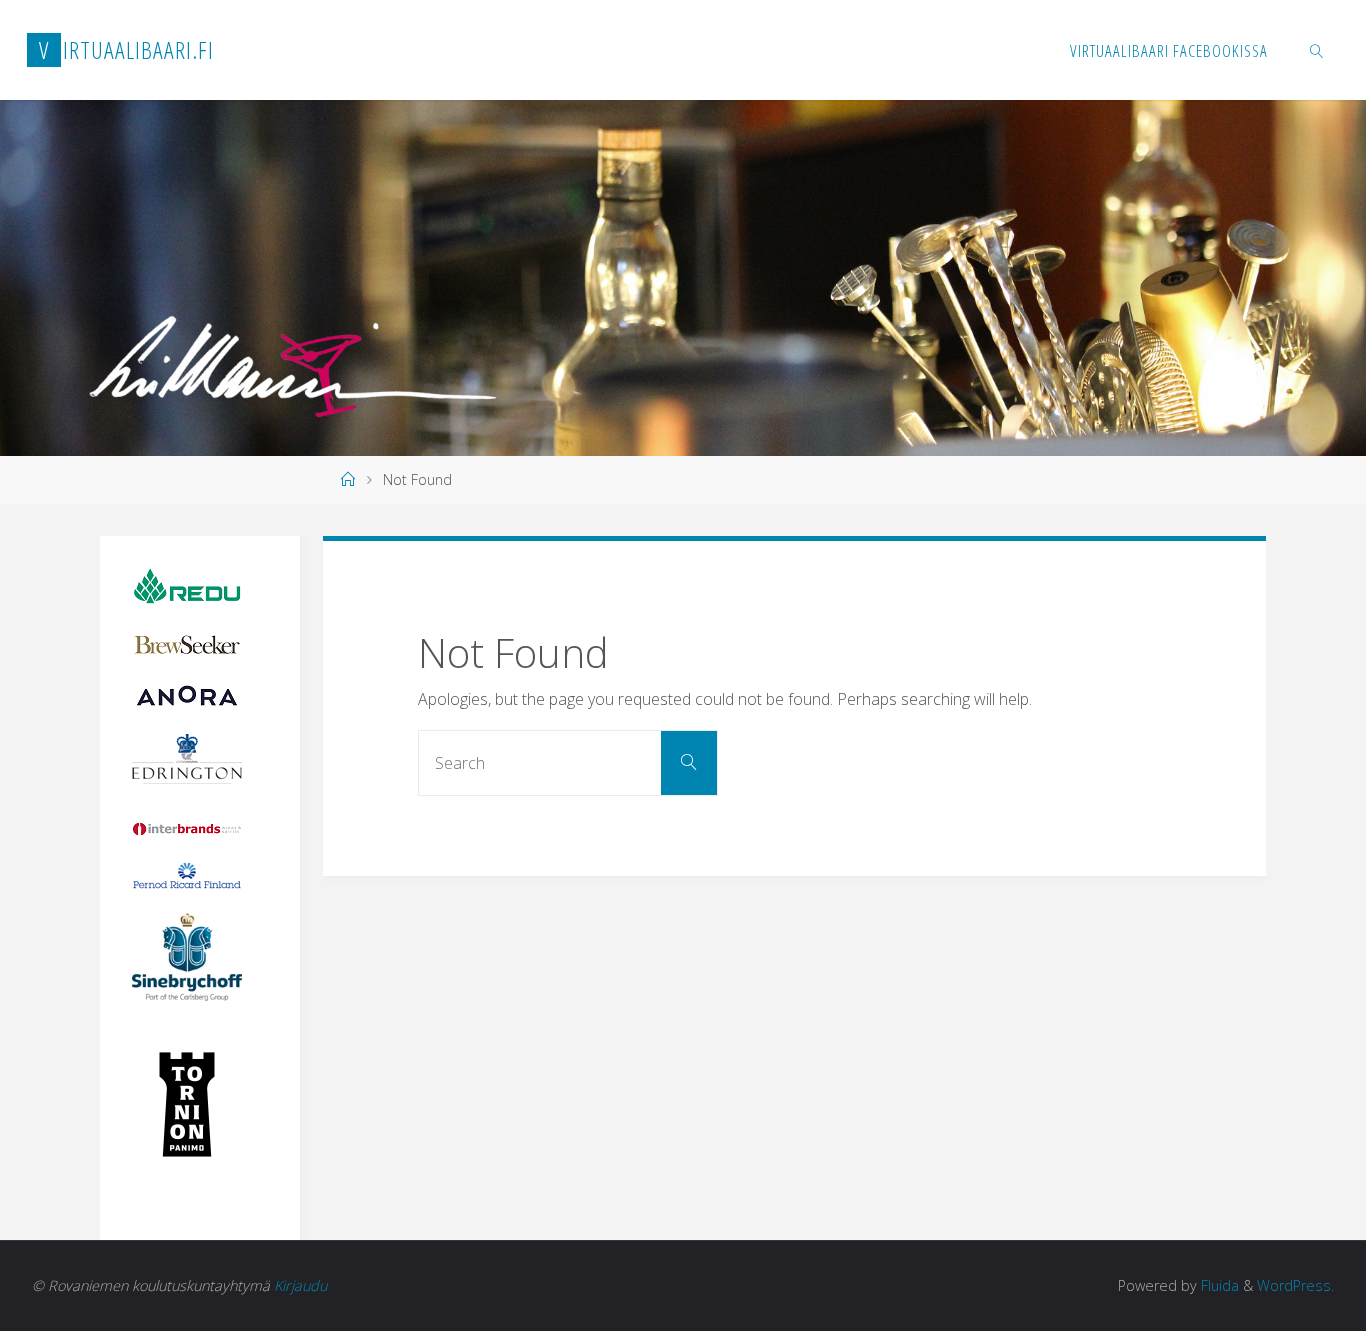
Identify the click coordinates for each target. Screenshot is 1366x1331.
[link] (1316, 50)
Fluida (1218, 1285)
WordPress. (1295, 1285)
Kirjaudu (300, 1285)
